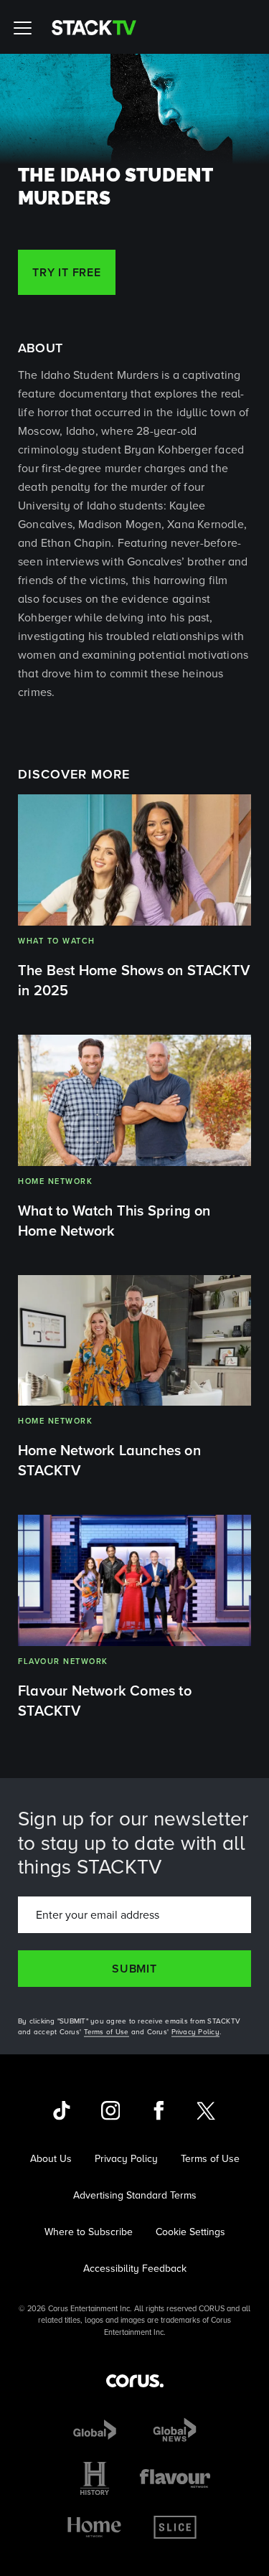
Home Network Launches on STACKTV (109, 1460)
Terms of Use (107, 2032)
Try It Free (67, 272)
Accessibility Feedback (135, 2269)
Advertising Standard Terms (135, 2195)
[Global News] (175, 2430)
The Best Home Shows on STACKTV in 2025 (134, 980)
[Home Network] (94, 2527)
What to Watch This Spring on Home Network (114, 1221)
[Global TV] (95, 2430)
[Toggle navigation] (25, 27)
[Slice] (175, 2527)
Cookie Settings (190, 2232)
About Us (51, 2159)
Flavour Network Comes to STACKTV (105, 1701)
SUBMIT (134, 1969)
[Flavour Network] (175, 2478)
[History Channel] (95, 2478)
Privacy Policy (196, 2032)
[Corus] (135, 2381)
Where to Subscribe (89, 2232)
